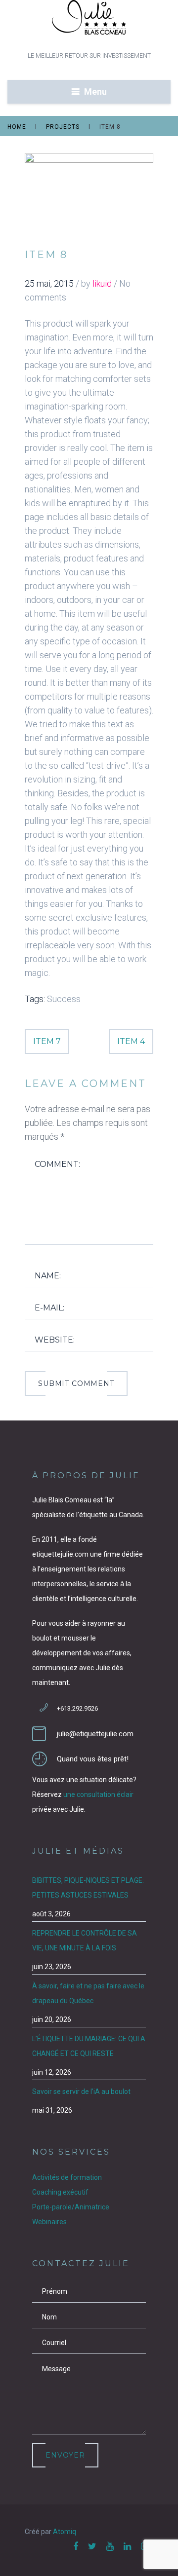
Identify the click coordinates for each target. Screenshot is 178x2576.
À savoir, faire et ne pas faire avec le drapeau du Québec (88, 1993)
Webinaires (49, 2222)
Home (17, 127)
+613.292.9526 (77, 1708)
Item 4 (131, 1041)
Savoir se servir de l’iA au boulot (81, 2091)
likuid (102, 283)
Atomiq (65, 2532)
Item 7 (47, 1041)
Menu (95, 92)
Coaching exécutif (60, 2192)
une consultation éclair (98, 1794)
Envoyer (65, 2455)
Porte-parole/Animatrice (71, 2207)
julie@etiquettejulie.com (95, 1734)
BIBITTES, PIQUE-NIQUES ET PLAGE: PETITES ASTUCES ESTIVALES (88, 1888)
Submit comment (76, 1383)
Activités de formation (67, 2177)
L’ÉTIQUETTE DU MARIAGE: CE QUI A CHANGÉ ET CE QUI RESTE (89, 2046)
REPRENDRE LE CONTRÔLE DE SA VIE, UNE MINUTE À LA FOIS (85, 1941)
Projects (63, 127)
